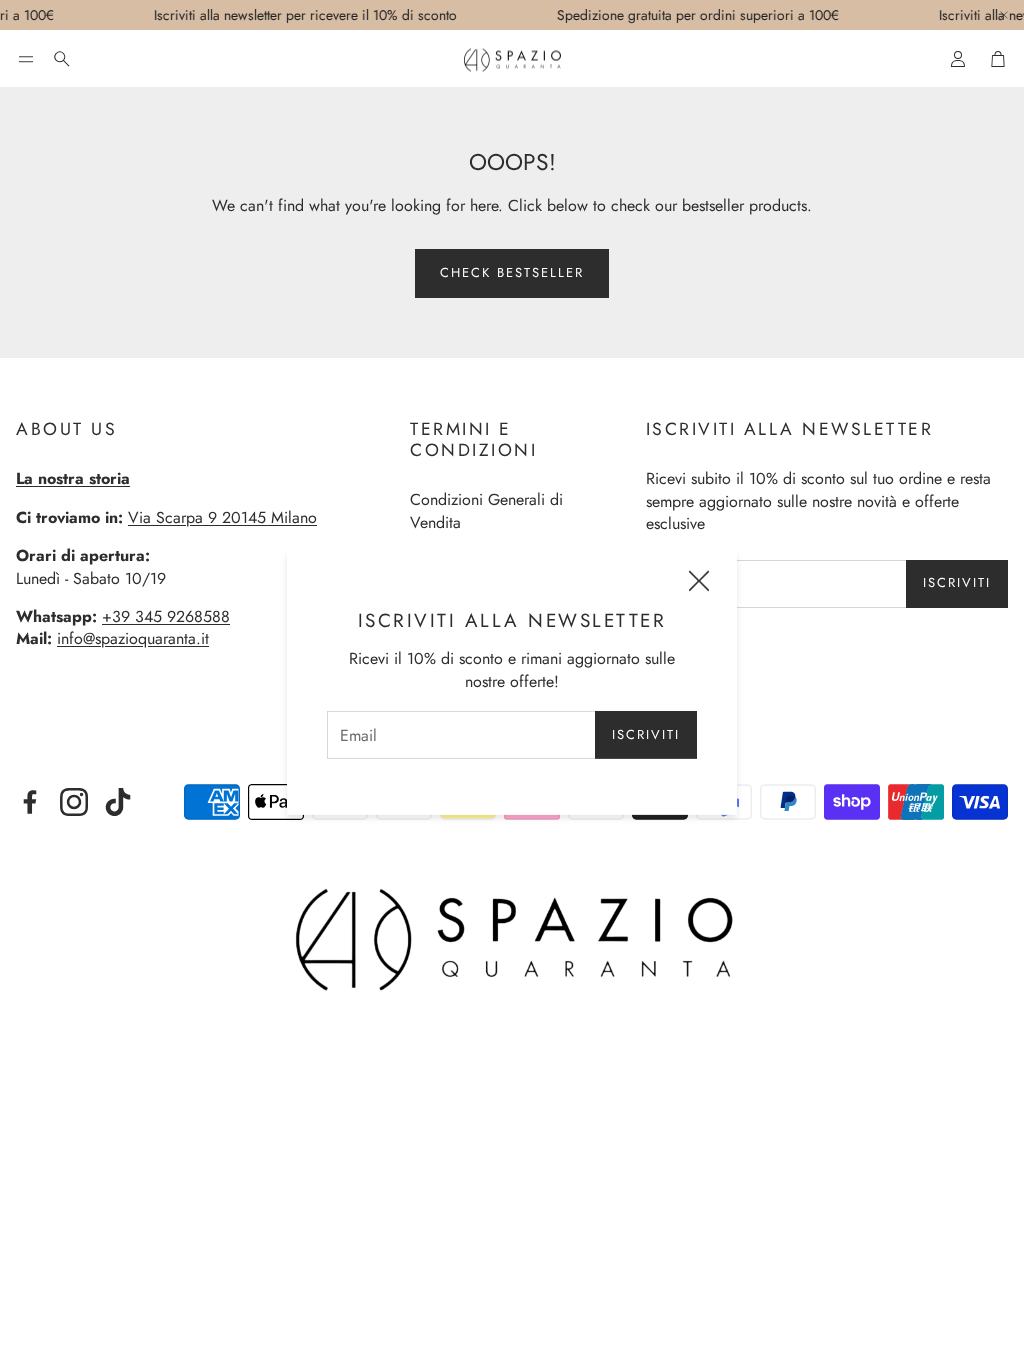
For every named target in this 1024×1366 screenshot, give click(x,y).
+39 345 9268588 (166, 616)
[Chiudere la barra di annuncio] (1004, 15)
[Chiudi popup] (699, 584)
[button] (26, 59)
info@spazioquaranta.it (133, 638)
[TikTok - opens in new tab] (118, 802)
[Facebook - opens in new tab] (30, 802)
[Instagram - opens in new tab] (74, 802)
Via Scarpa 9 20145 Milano (222, 517)
